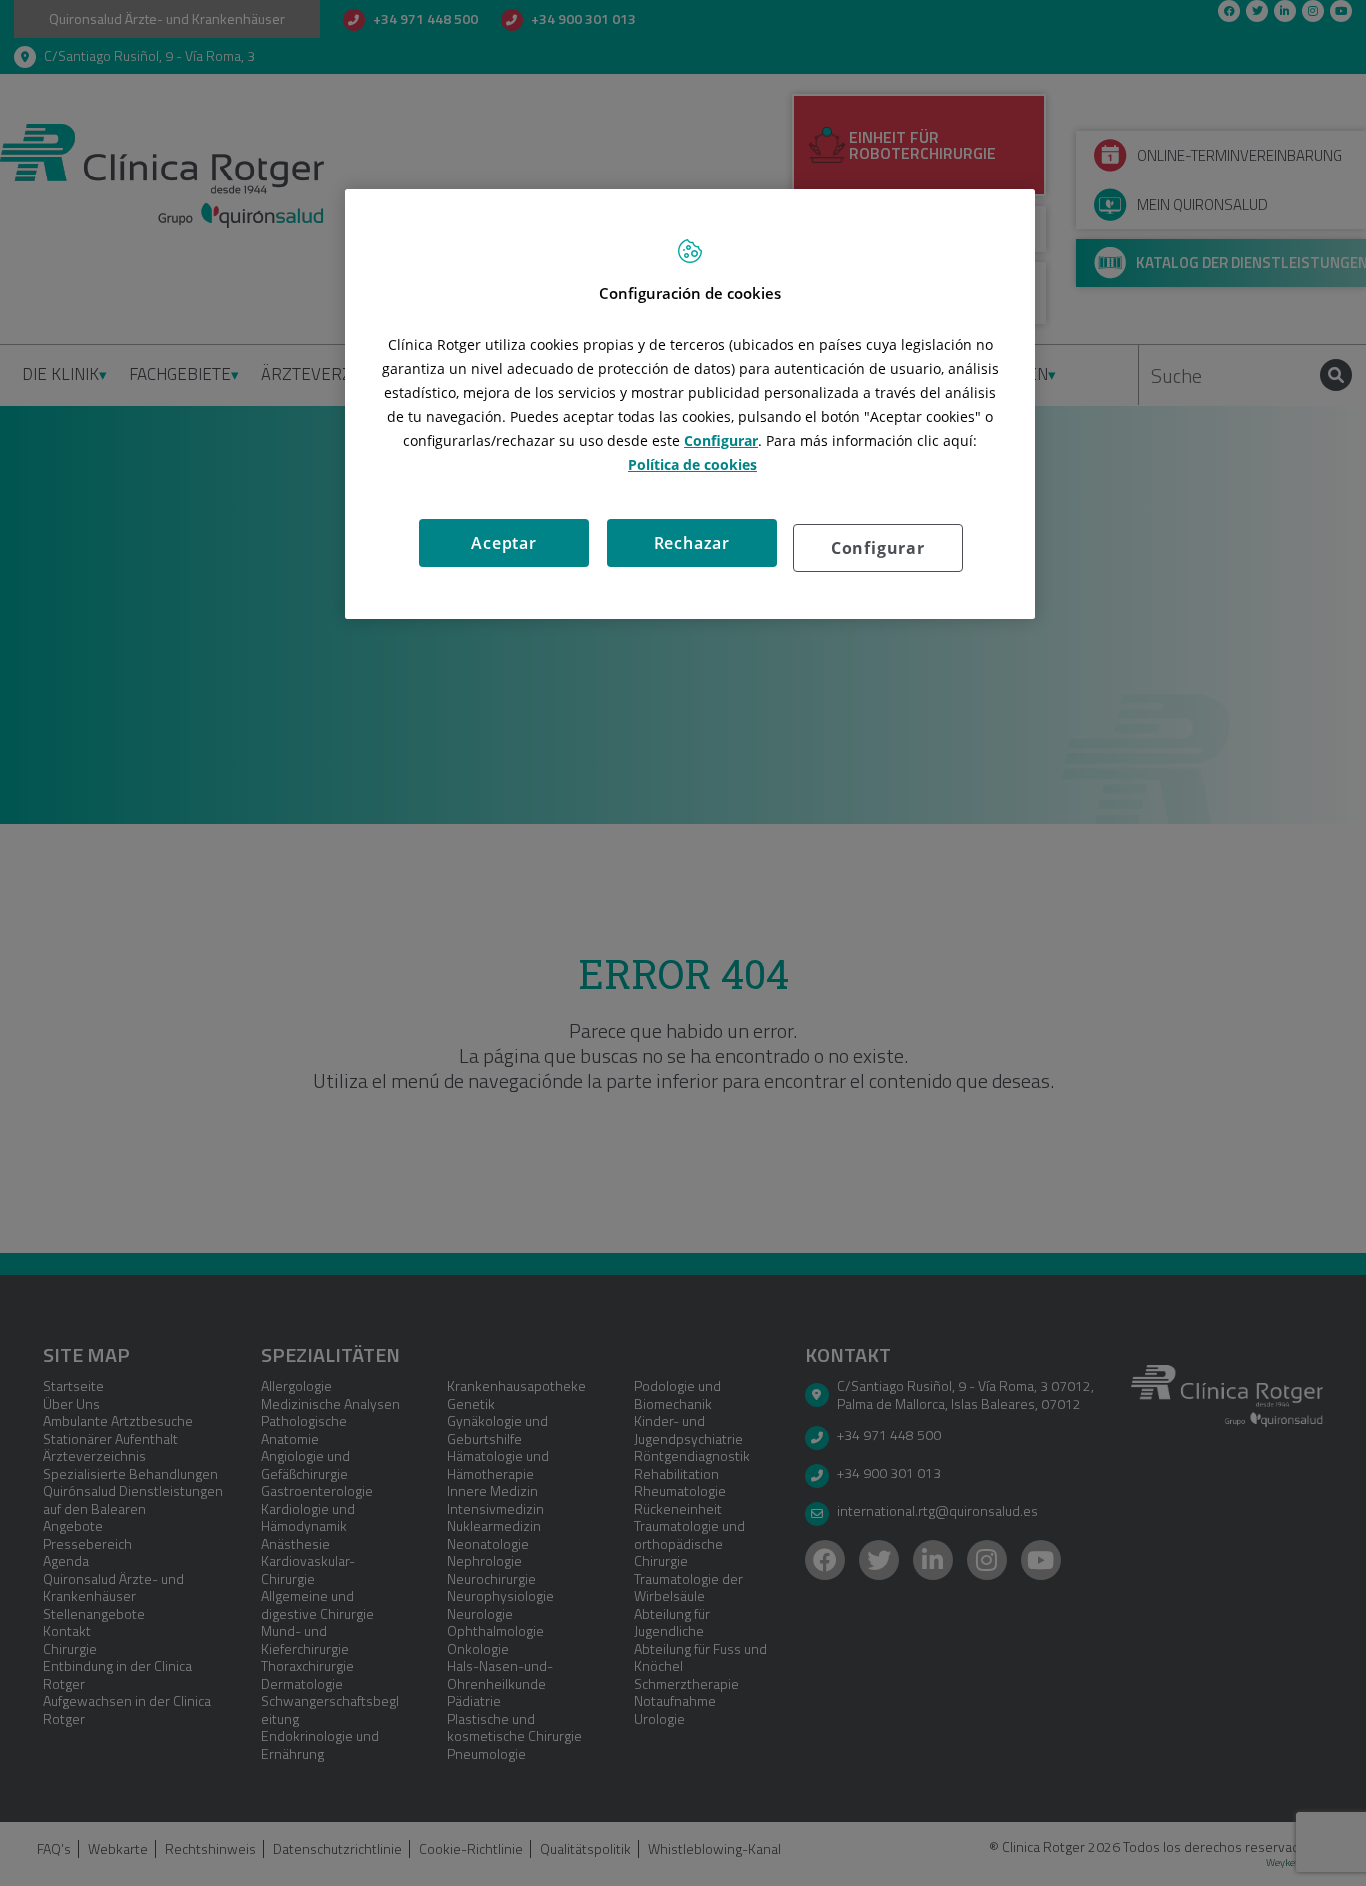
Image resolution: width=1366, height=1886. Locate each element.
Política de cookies (692, 464)
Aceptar (504, 543)
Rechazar (692, 543)
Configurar (878, 548)
